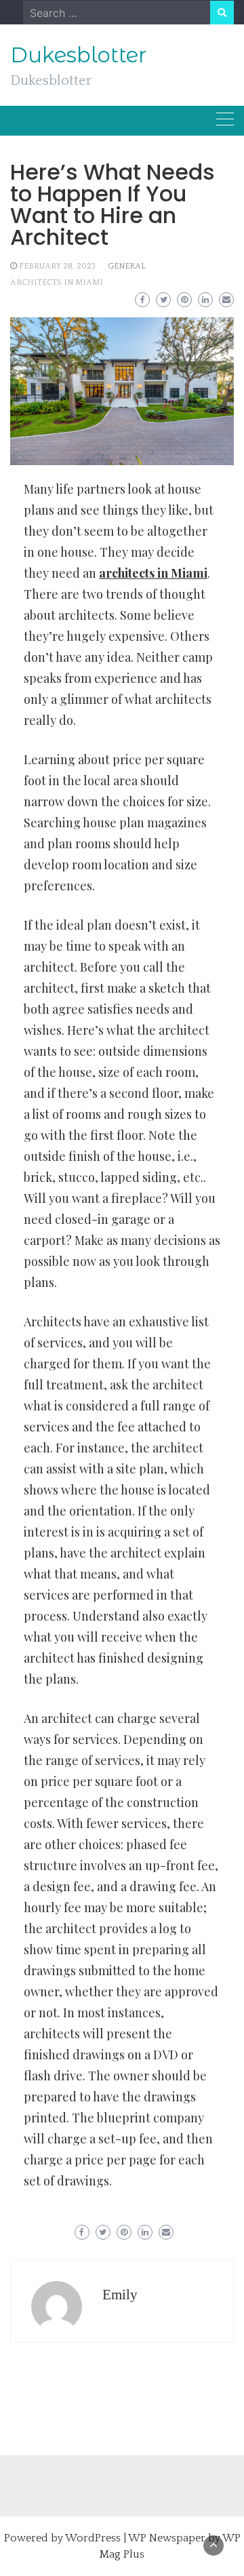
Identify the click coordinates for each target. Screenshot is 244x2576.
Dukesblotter (78, 55)
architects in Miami (57, 282)
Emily (120, 2295)
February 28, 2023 (57, 266)
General (127, 266)
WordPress (93, 2538)
